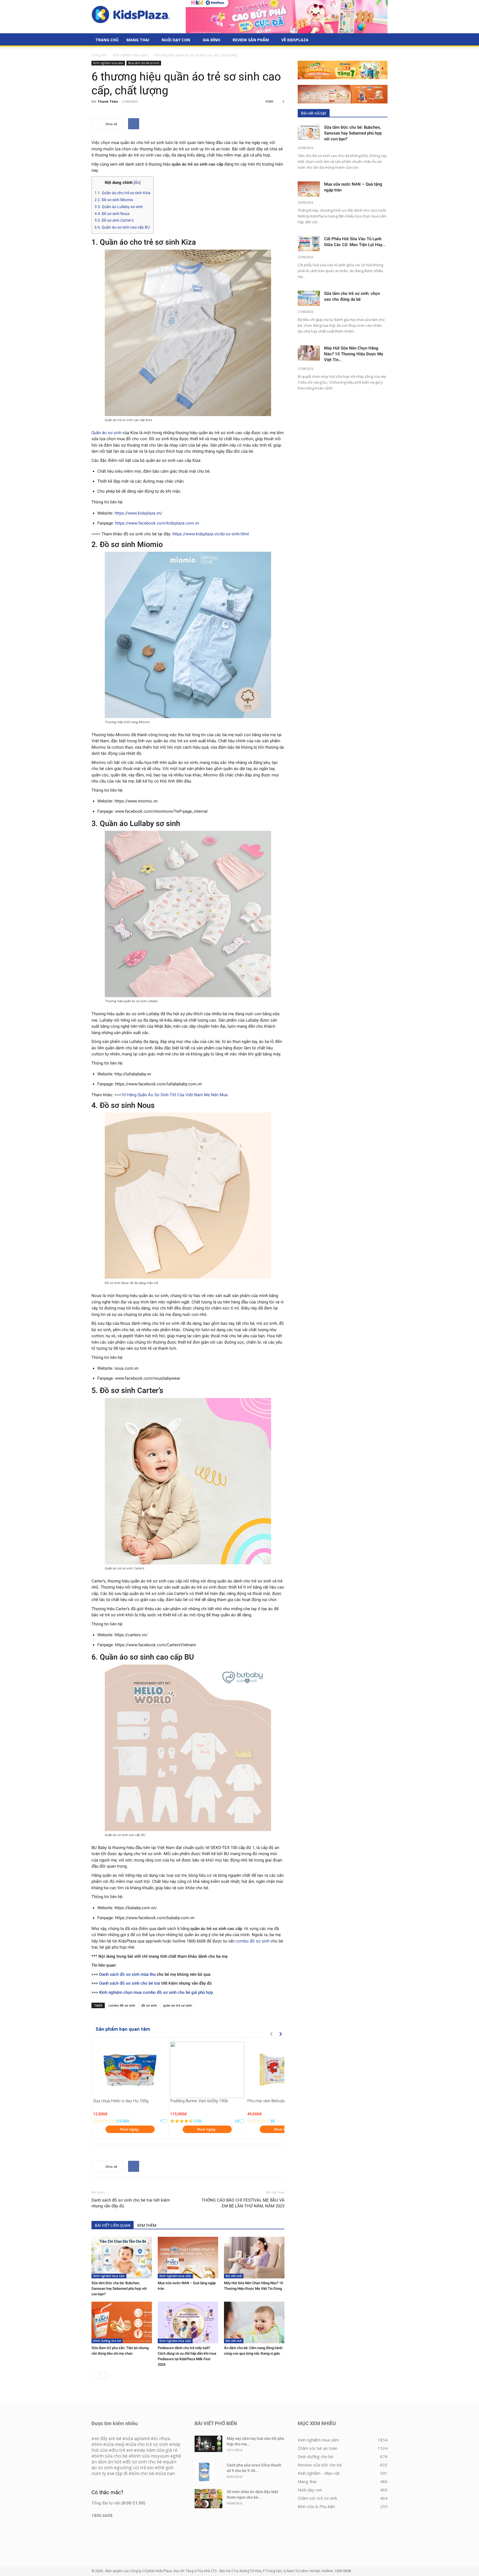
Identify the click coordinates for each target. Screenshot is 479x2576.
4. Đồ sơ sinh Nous (112, 214)
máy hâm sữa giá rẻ (157, 2450)
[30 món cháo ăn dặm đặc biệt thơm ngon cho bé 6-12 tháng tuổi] (208, 2499)
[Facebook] (134, 124)
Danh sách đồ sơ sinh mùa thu (127, 1974)
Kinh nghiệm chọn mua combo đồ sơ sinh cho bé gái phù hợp (156, 1992)
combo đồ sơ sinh (253, 1941)
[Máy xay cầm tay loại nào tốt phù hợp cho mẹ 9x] (208, 2444)
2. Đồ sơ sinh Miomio (114, 200)
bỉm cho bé (143, 2473)
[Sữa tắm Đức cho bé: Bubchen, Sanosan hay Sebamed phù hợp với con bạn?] (122, 2258)
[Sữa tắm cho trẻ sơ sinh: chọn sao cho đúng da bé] (309, 298)
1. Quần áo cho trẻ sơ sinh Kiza (123, 193)
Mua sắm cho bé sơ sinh (144, 63)
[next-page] (104, 2376)
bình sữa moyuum (150, 2456)
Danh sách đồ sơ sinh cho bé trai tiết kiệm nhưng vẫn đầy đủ (131, 2203)
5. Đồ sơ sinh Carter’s (114, 220)
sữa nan (166, 2473)
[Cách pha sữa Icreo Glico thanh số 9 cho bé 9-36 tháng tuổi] (204, 2472)
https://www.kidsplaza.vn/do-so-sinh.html (211, 534)
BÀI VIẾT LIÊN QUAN (113, 2225)
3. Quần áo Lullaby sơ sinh (119, 207)
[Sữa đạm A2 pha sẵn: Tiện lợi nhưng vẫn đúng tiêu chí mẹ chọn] (122, 2322)
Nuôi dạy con (176, 40)
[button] (381, 40)
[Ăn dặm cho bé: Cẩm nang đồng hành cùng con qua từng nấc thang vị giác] (254, 2322)
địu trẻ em (122, 2450)
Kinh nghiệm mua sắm (130, 55)
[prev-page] (95, 2376)
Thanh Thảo (108, 101)
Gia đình (211, 40)
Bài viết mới (234, 2276)
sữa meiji (115, 2444)
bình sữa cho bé (111, 2456)
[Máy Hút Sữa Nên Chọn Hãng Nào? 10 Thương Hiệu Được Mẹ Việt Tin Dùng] (254, 2258)
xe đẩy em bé (108, 2438)
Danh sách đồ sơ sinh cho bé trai (130, 1983)
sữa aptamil (137, 2438)
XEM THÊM (147, 2225)
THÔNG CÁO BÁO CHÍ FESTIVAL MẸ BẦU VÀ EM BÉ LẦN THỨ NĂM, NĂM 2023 (243, 2203)
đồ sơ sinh (149, 2005)
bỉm (98, 2444)
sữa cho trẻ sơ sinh (148, 2444)
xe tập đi (119, 2473)
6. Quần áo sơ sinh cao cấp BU (122, 227)
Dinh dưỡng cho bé (107, 2341)
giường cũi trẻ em (135, 2468)
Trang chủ (99, 55)
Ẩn (137, 183)
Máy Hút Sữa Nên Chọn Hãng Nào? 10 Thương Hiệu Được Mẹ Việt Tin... (354, 354)
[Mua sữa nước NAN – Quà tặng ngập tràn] (188, 2258)
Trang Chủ (107, 40)
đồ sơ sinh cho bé (144, 2462)
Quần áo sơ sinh (106, 433)
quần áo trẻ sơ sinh (177, 2005)
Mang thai (138, 40)
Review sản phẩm (251, 40)
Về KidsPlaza (295, 40)
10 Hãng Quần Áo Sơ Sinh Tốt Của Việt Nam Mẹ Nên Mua (174, 1095)
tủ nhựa (162, 2438)
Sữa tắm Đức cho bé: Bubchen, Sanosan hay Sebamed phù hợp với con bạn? (119, 2288)
